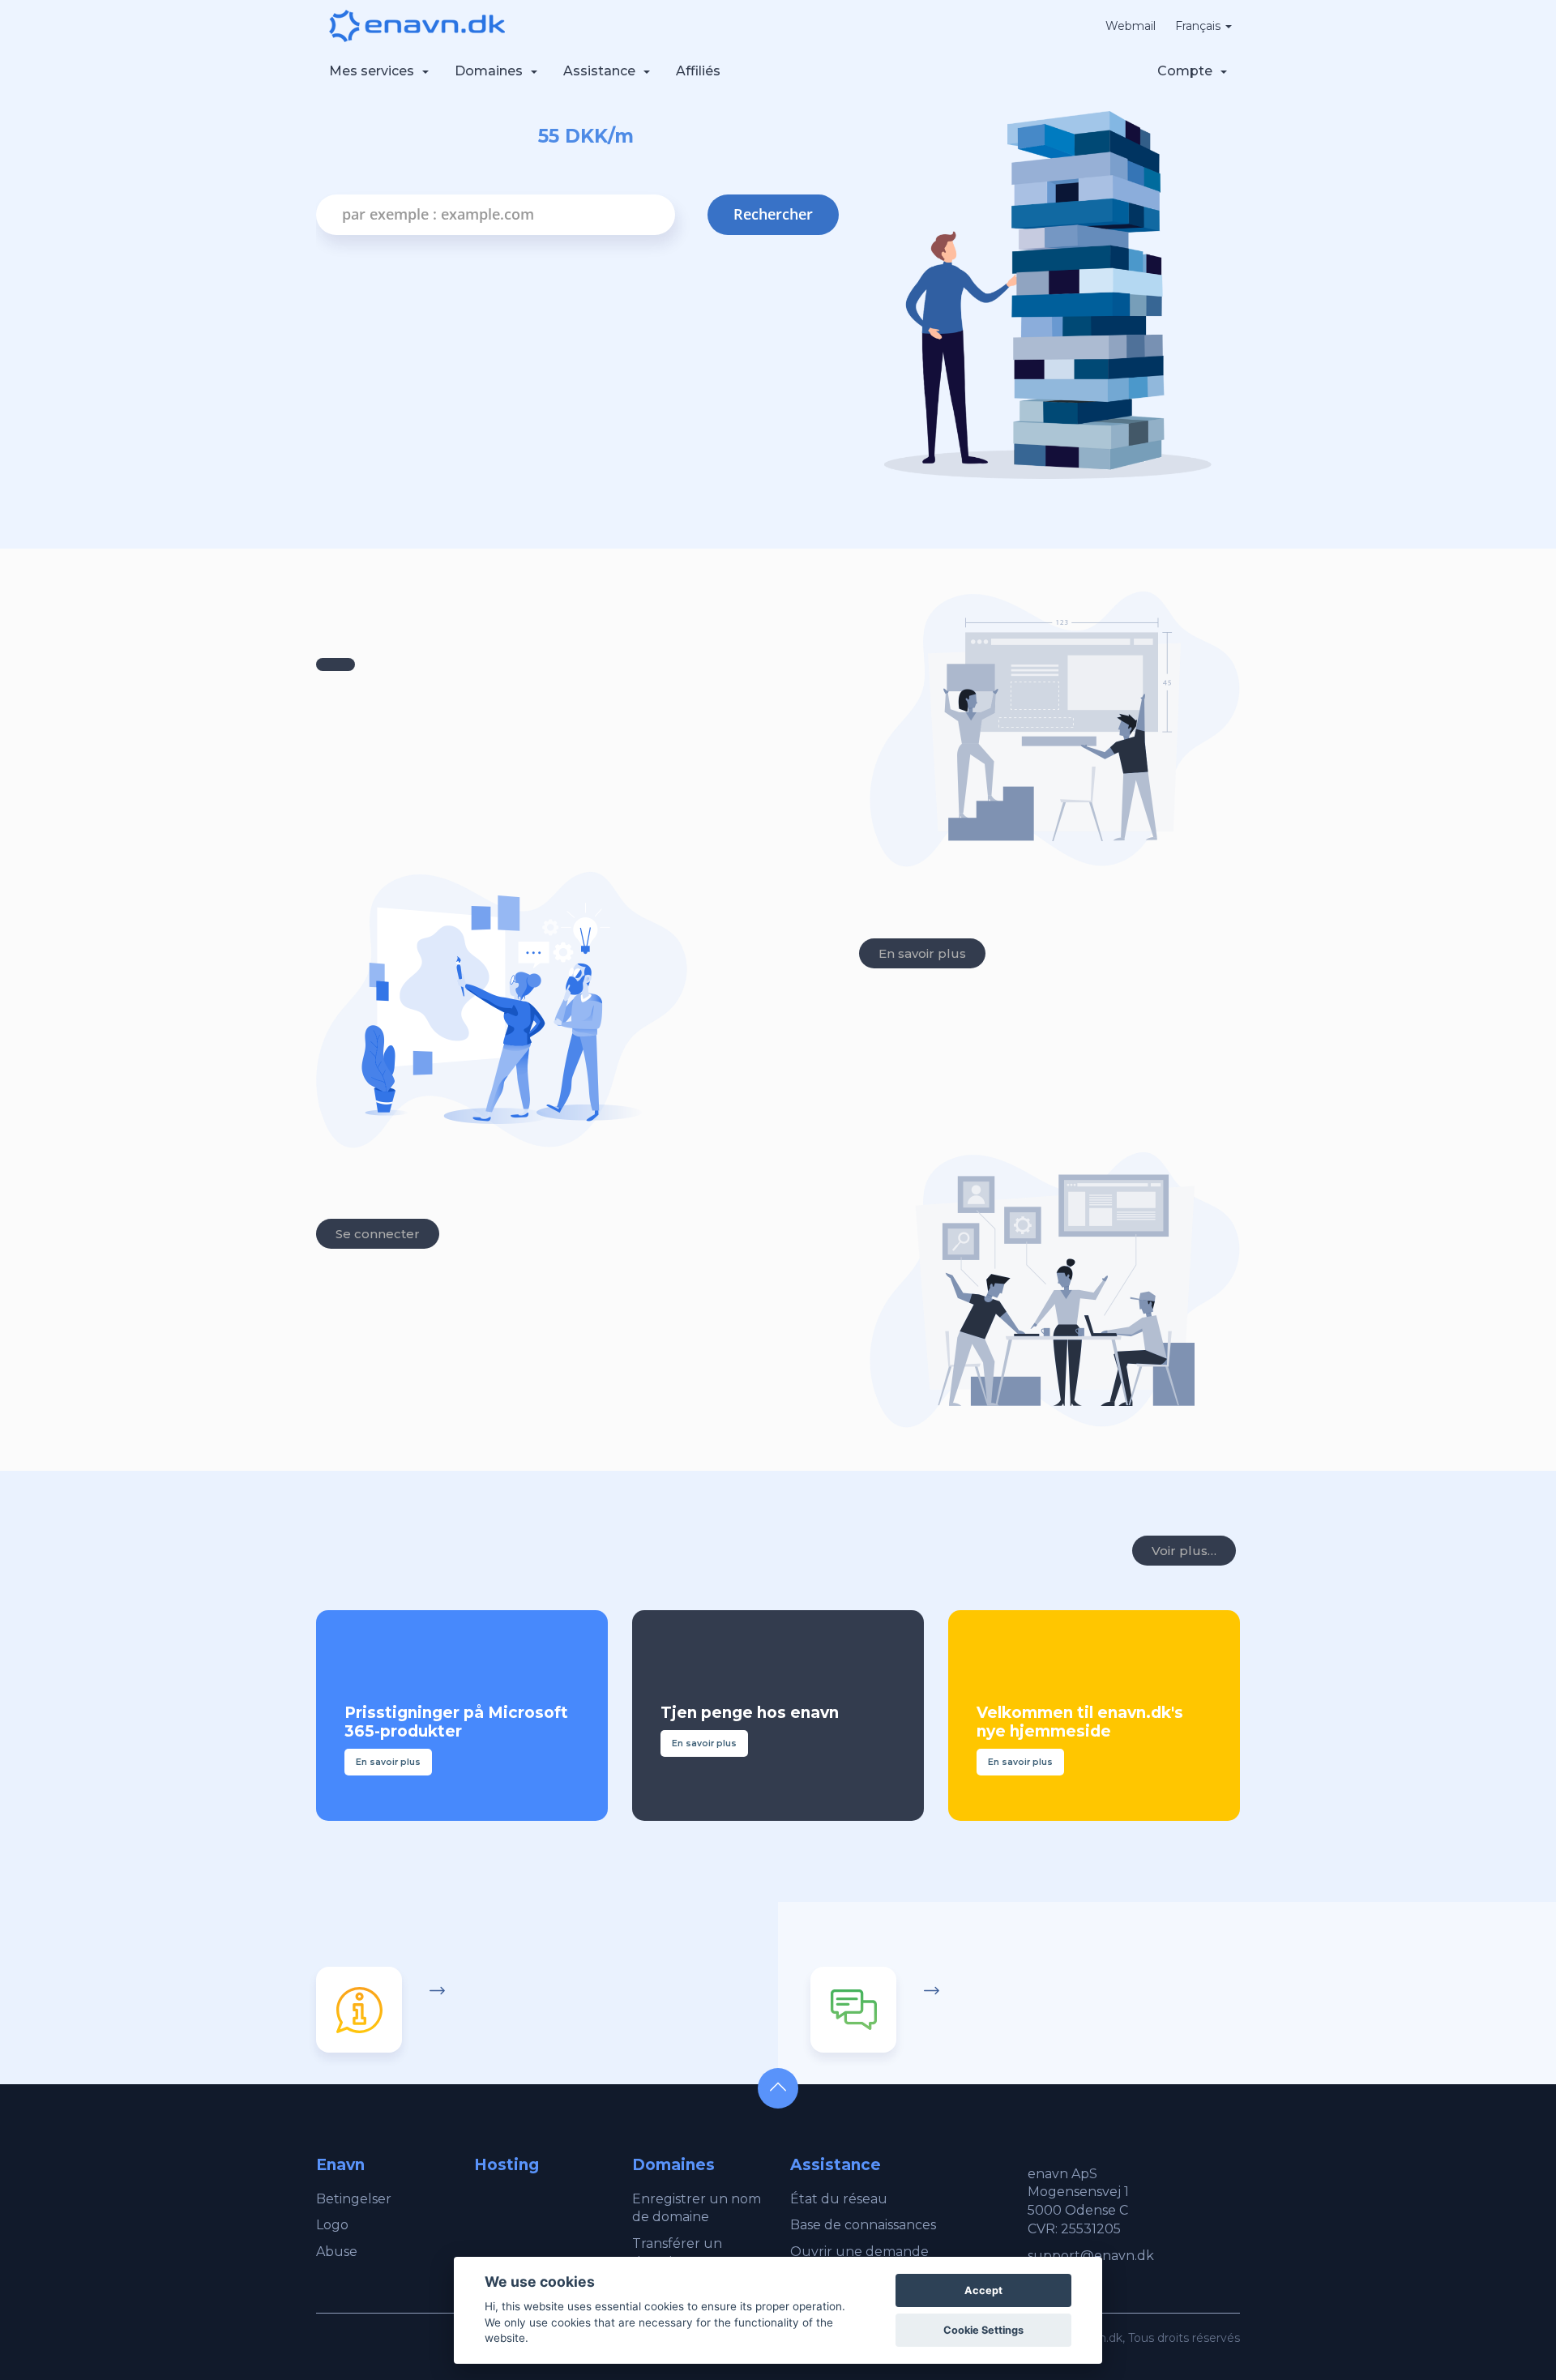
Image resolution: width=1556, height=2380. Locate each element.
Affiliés (698, 71)
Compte (1188, 71)
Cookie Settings (983, 2330)
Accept (983, 2290)
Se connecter (378, 1234)
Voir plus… (1184, 1551)
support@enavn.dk (1091, 2256)
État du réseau (839, 2199)
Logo (332, 2225)
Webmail (1131, 26)
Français (1199, 26)
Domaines (492, 71)
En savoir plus (922, 953)
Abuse (337, 2252)
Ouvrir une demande (859, 2252)
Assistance (603, 71)
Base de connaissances (863, 2225)
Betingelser (354, 2199)
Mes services (375, 71)
